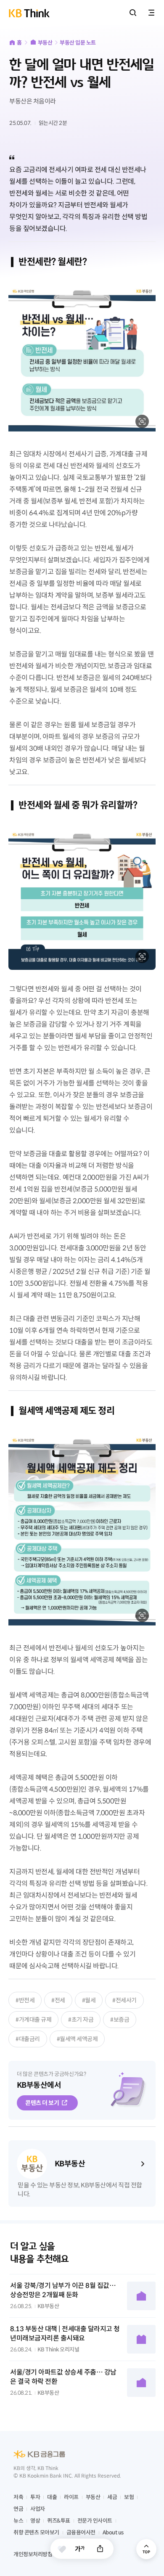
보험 (129, 2497)
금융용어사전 (81, 2532)
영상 (35, 2521)
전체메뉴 (151, 13)
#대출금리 (28, 2039)
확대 (142, 421)
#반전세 (25, 2000)
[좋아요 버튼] (62, 2549)
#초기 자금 (81, 2020)
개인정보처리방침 (33, 2554)
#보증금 (120, 2020)
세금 (112, 2497)
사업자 (38, 2509)
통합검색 (133, 13)
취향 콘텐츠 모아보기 (36, 2532)
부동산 (45, 43)
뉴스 (18, 2521)
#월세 (89, 2000)
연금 (18, 2509)
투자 (35, 2497)
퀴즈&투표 (59, 2521)
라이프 (71, 2497)
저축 (18, 2497)
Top (146, 2549)
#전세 (58, 2000)
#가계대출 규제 (33, 2020)
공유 (100, 2549)
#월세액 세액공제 (77, 2039)
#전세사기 (124, 2000)
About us (113, 2532)
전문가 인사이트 (95, 2521)
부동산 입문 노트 (78, 43)
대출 (52, 2497)
